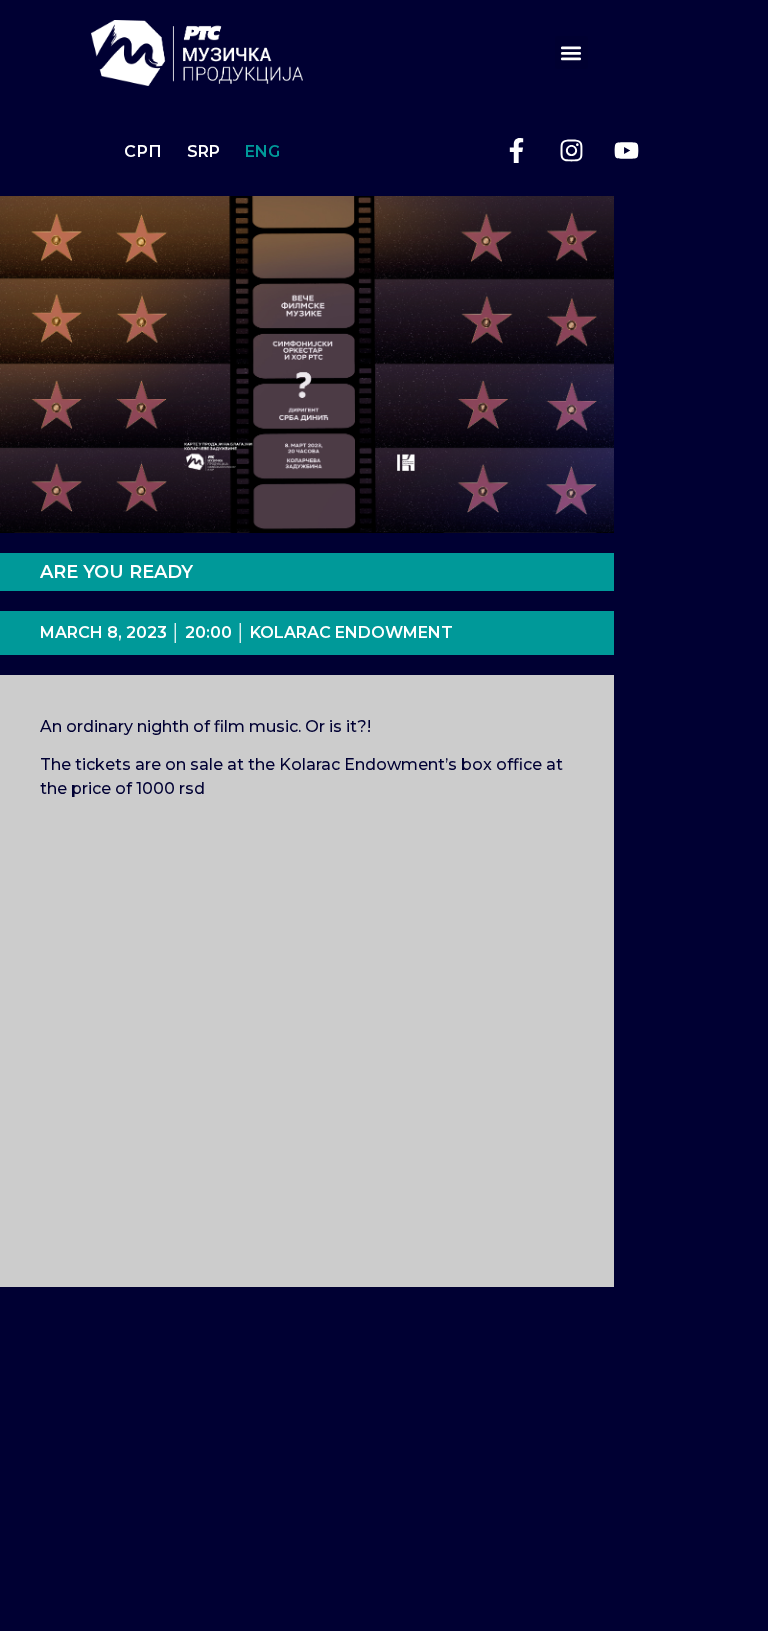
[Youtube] (626, 151)
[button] (571, 52)
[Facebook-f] (516, 151)
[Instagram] (571, 151)
